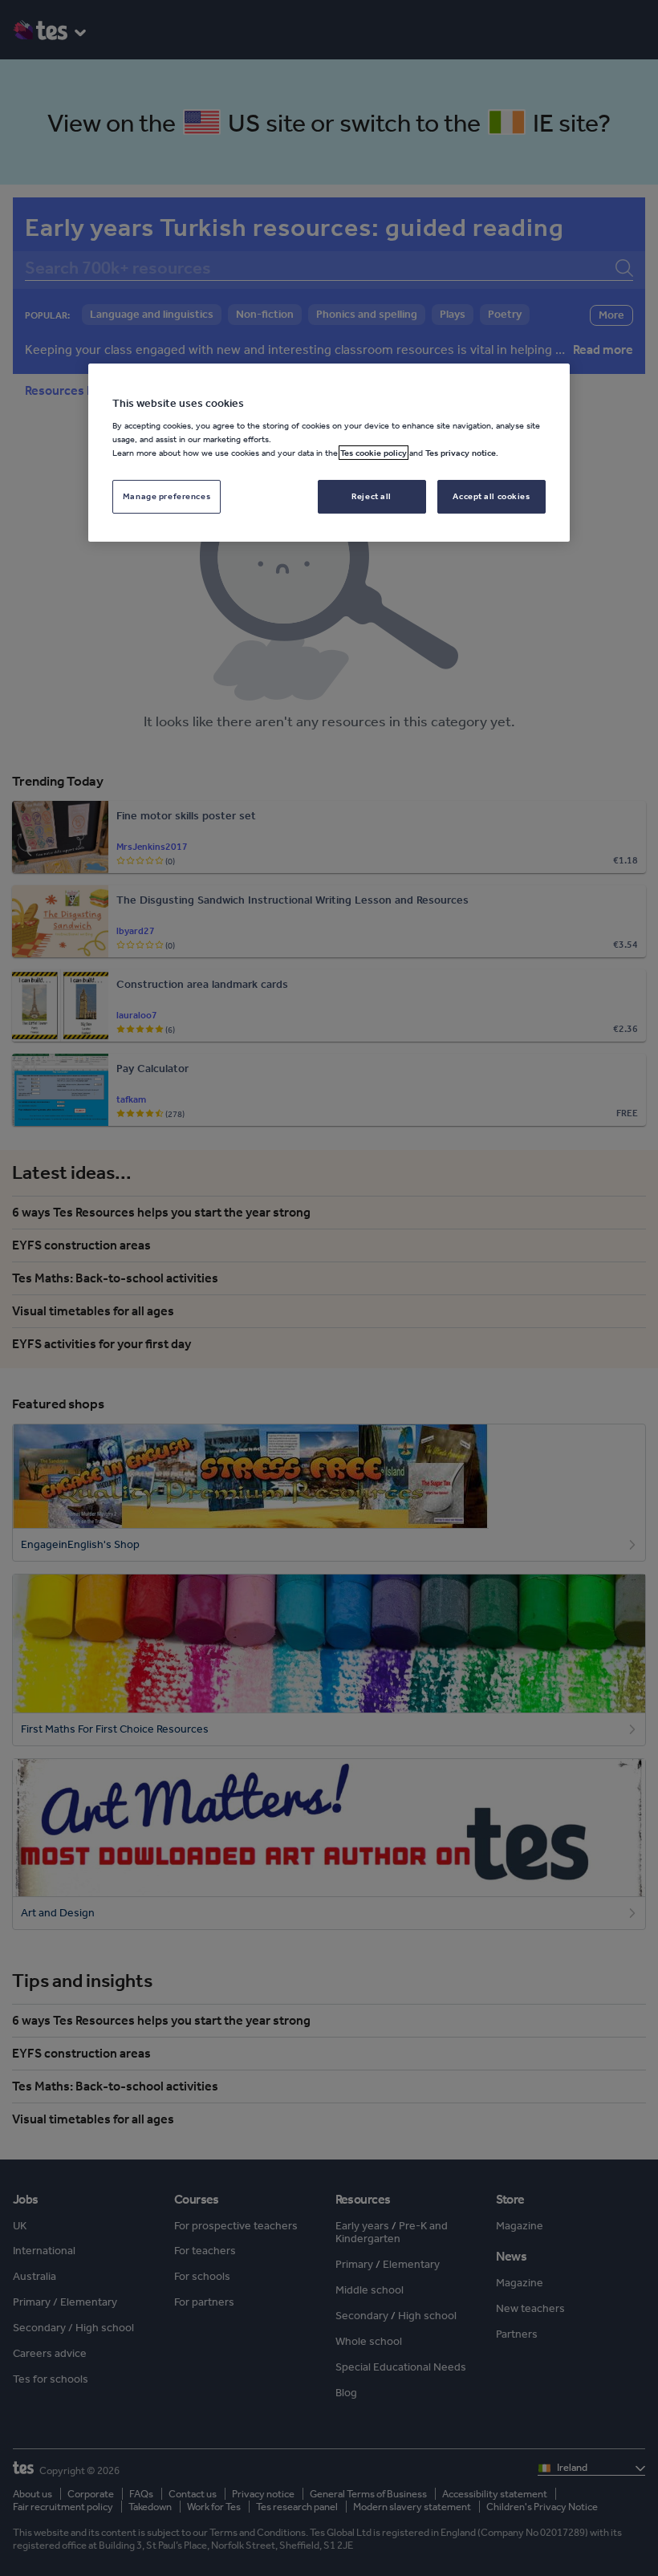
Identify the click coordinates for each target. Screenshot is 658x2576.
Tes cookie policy (374, 453)
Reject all (372, 496)
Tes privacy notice (461, 453)
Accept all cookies (491, 496)
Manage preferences (167, 496)
